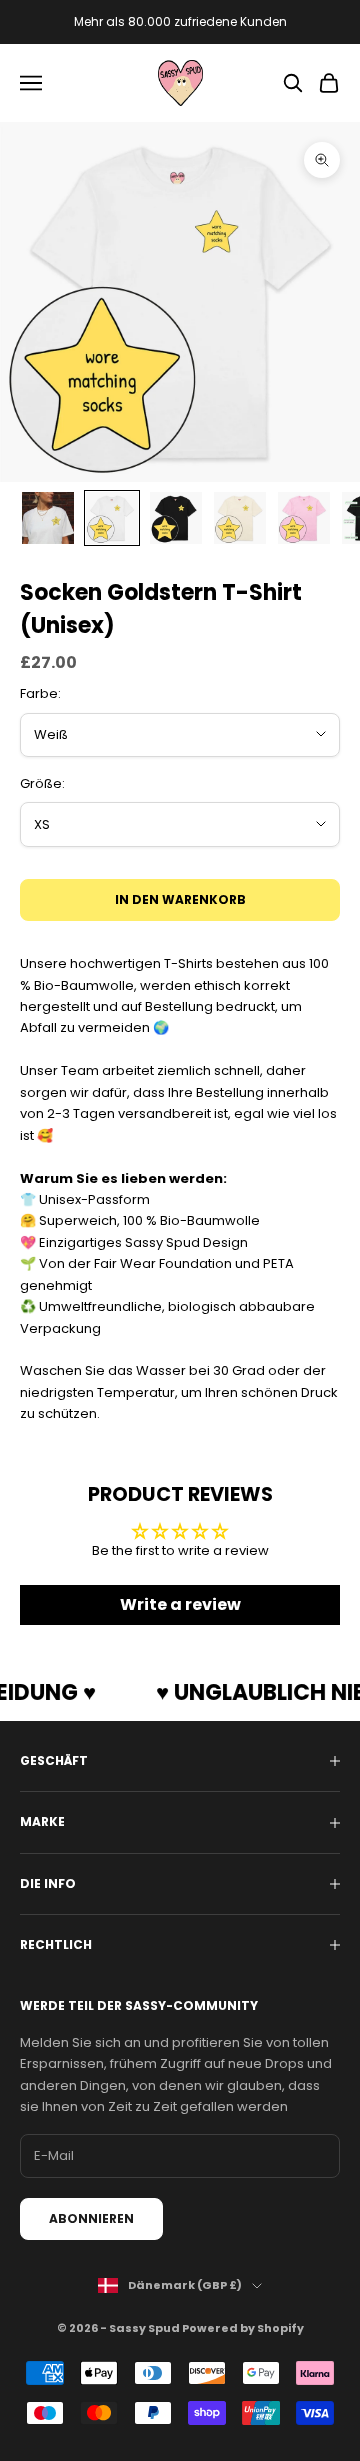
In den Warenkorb (180, 899)
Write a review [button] (180, 1604)
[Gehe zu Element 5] (304, 518)
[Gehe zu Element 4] (240, 518)
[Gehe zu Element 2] (112, 518)
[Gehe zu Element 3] (176, 518)
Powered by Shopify (243, 2328)
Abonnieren (91, 2218)
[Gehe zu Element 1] (48, 518)
